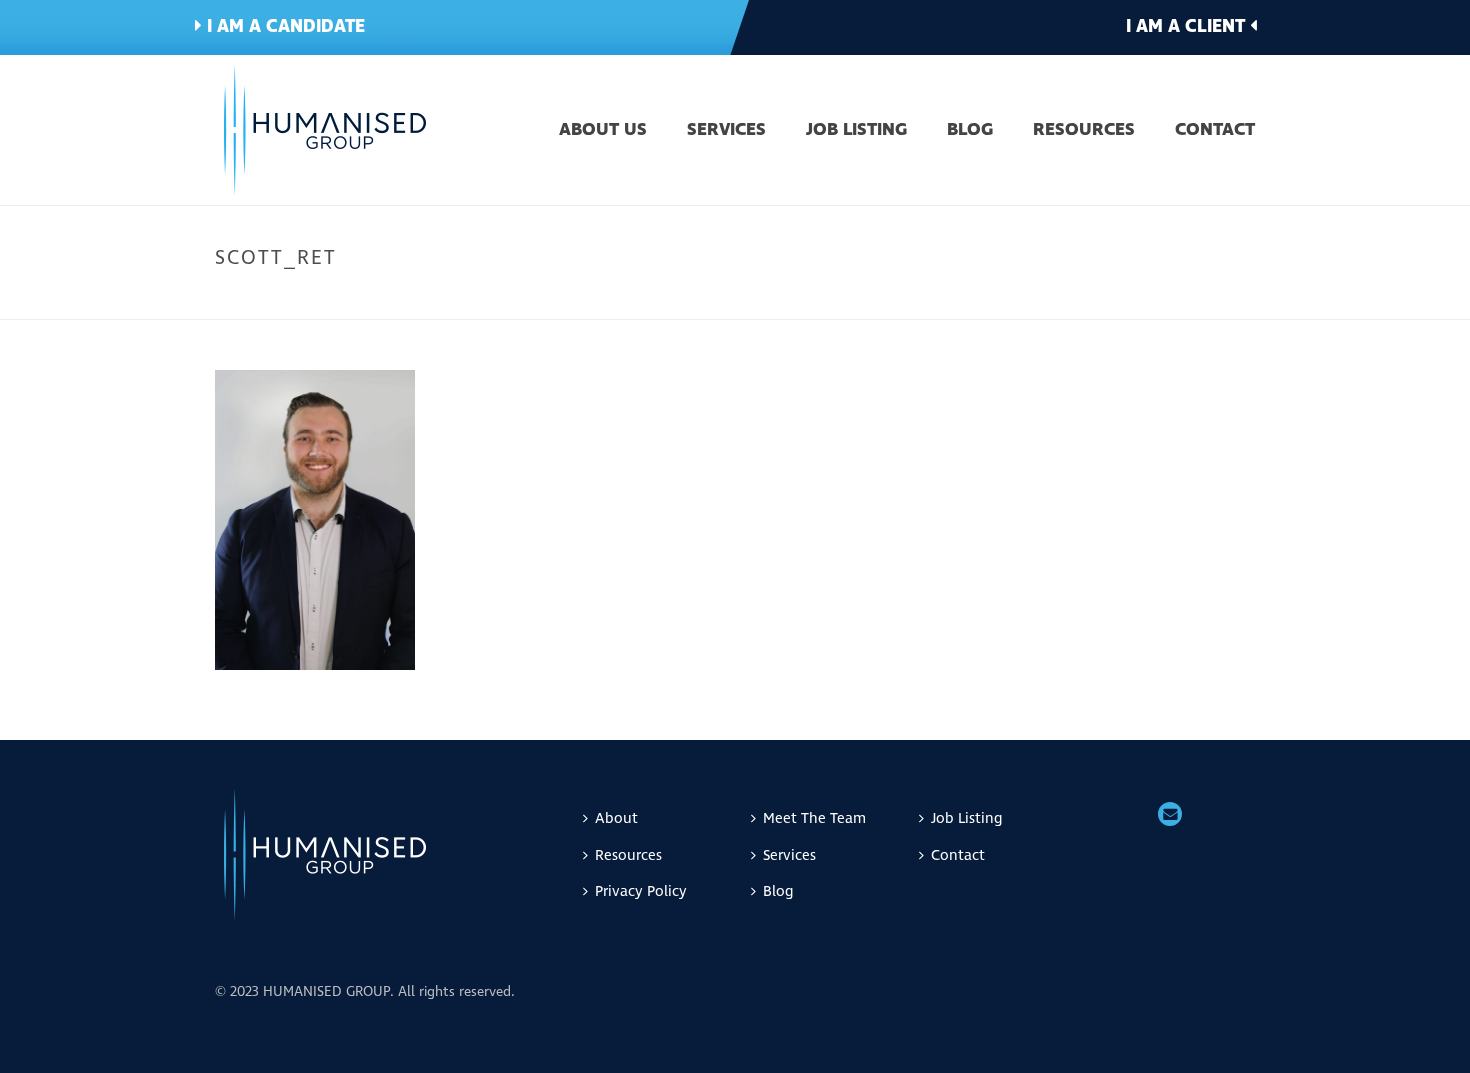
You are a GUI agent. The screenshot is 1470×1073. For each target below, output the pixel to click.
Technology (1126, 300)
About (616, 818)
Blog (970, 131)
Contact (1215, 131)
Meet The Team (814, 818)
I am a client (1188, 26)
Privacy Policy (641, 891)
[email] (1170, 816)
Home (889, 300)
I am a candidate (283, 26)
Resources (1084, 131)
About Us (603, 131)
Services (726, 131)
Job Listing (856, 131)
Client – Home (964, 300)
